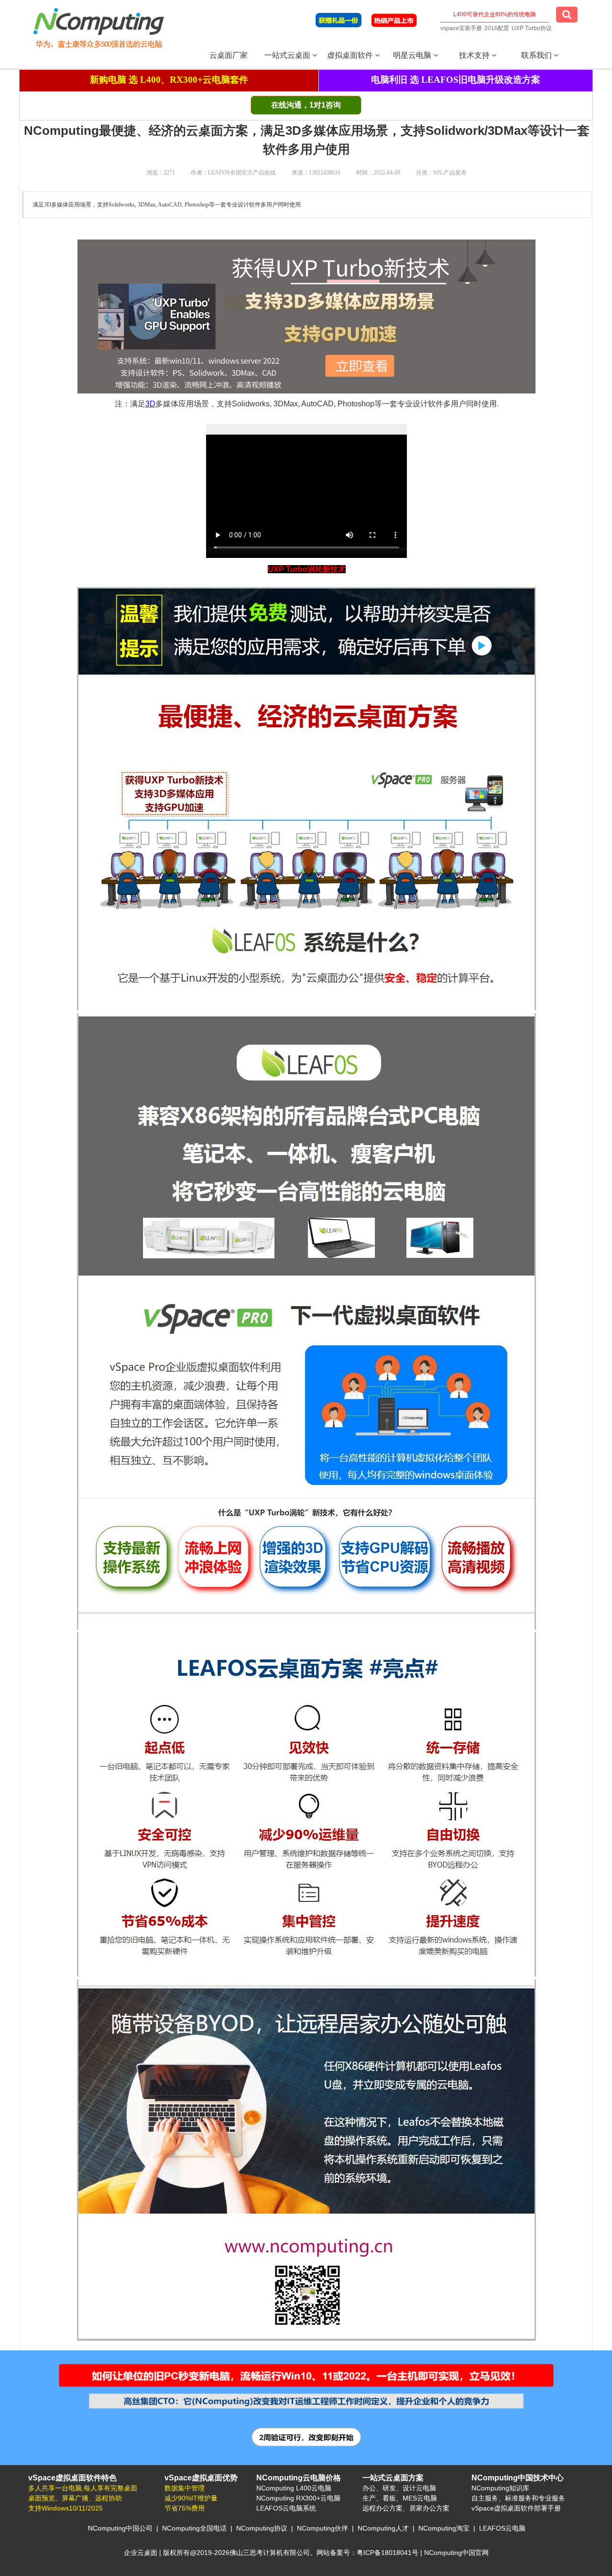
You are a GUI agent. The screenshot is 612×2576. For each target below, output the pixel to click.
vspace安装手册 (461, 28)
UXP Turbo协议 (532, 28)
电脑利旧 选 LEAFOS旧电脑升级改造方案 (456, 80)
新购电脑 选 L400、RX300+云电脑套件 (169, 80)
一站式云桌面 (288, 55)
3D (150, 404)
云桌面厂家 (229, 55)
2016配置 (497, 28)
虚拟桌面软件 (351, 55)
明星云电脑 (413, 55)
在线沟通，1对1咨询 (306, 105)
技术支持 (475, 55)
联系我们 (537, 55)
